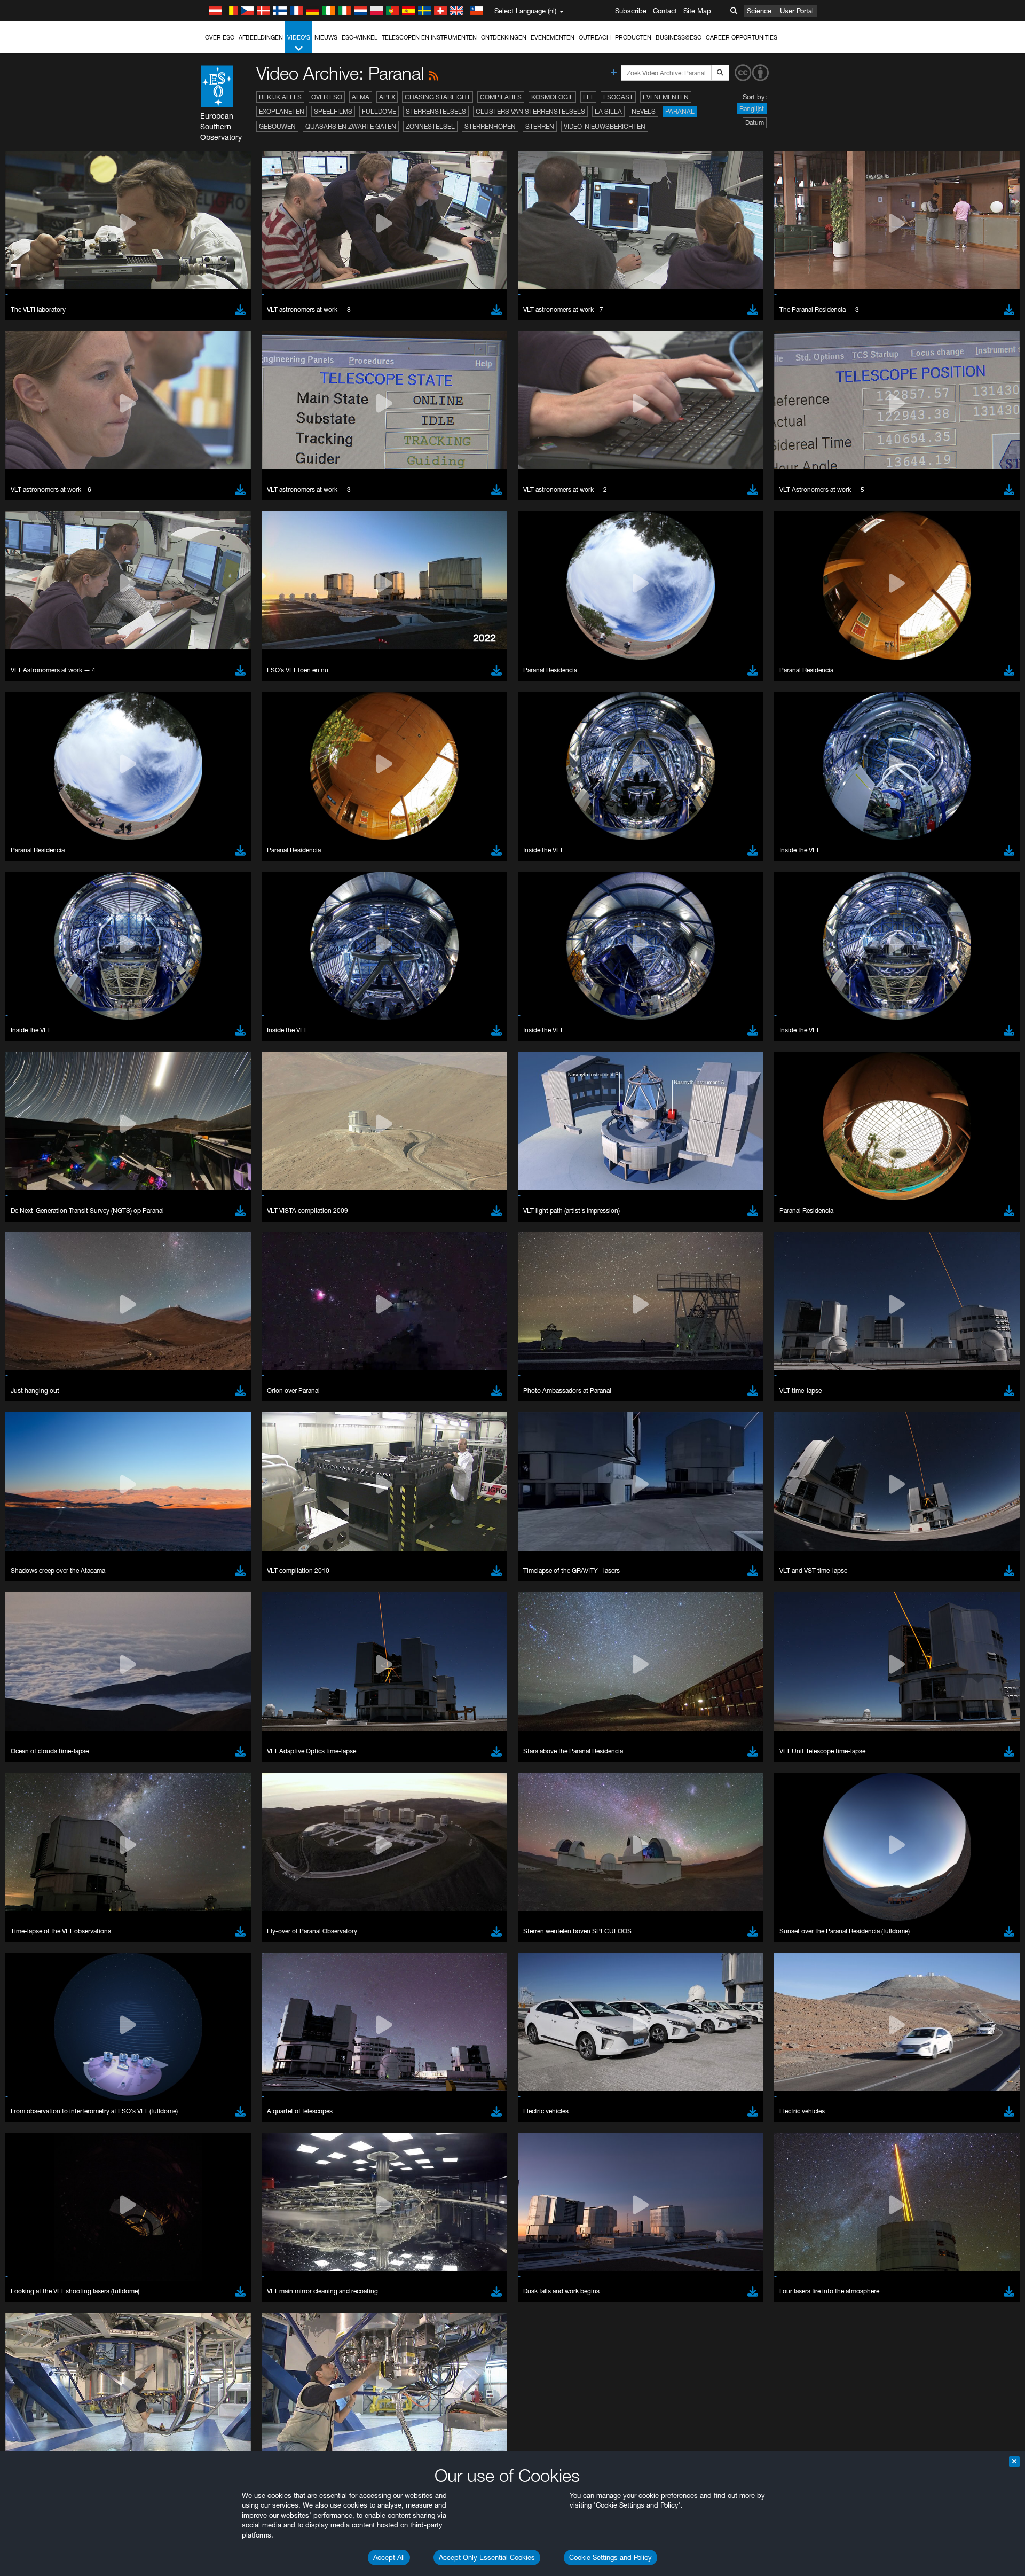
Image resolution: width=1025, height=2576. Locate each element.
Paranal (680, 111)
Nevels (644, 111)
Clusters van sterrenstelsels (530, 111)
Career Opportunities (742, 37)
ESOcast (618, 97)
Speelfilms (333, 111)
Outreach (595, 37)
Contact (665, 11)
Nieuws (326, 37)
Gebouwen (277, 126)
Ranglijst (752, 109)
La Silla (608, 111)
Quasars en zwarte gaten (351, 126)
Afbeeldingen (261, 37)
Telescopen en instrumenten (429, 37)
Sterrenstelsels (436, 111)
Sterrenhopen (490, 126)
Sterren (540, 126)
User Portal (797, 11)
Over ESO (220, 37)
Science (759, 11)
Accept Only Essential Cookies (487, 2557)
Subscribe (631, 11)
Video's (299, 37)
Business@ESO (679, 37)
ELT (588, 97)
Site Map (697, 11)
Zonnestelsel (430, 126)
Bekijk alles (280, 97)
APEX (387, 97)
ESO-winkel (360, 37)
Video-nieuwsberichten (605, 126)
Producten (633, 37)
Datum (755, 123)
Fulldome (379, 111)
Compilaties (501, 97)
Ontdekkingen (504, 37)
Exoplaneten (282, 111)
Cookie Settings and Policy (610, 2557)
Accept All (389, 2557)
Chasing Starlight (437, 97)
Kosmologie (552, 97)
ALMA (361, 97)
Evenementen (553, 37)
